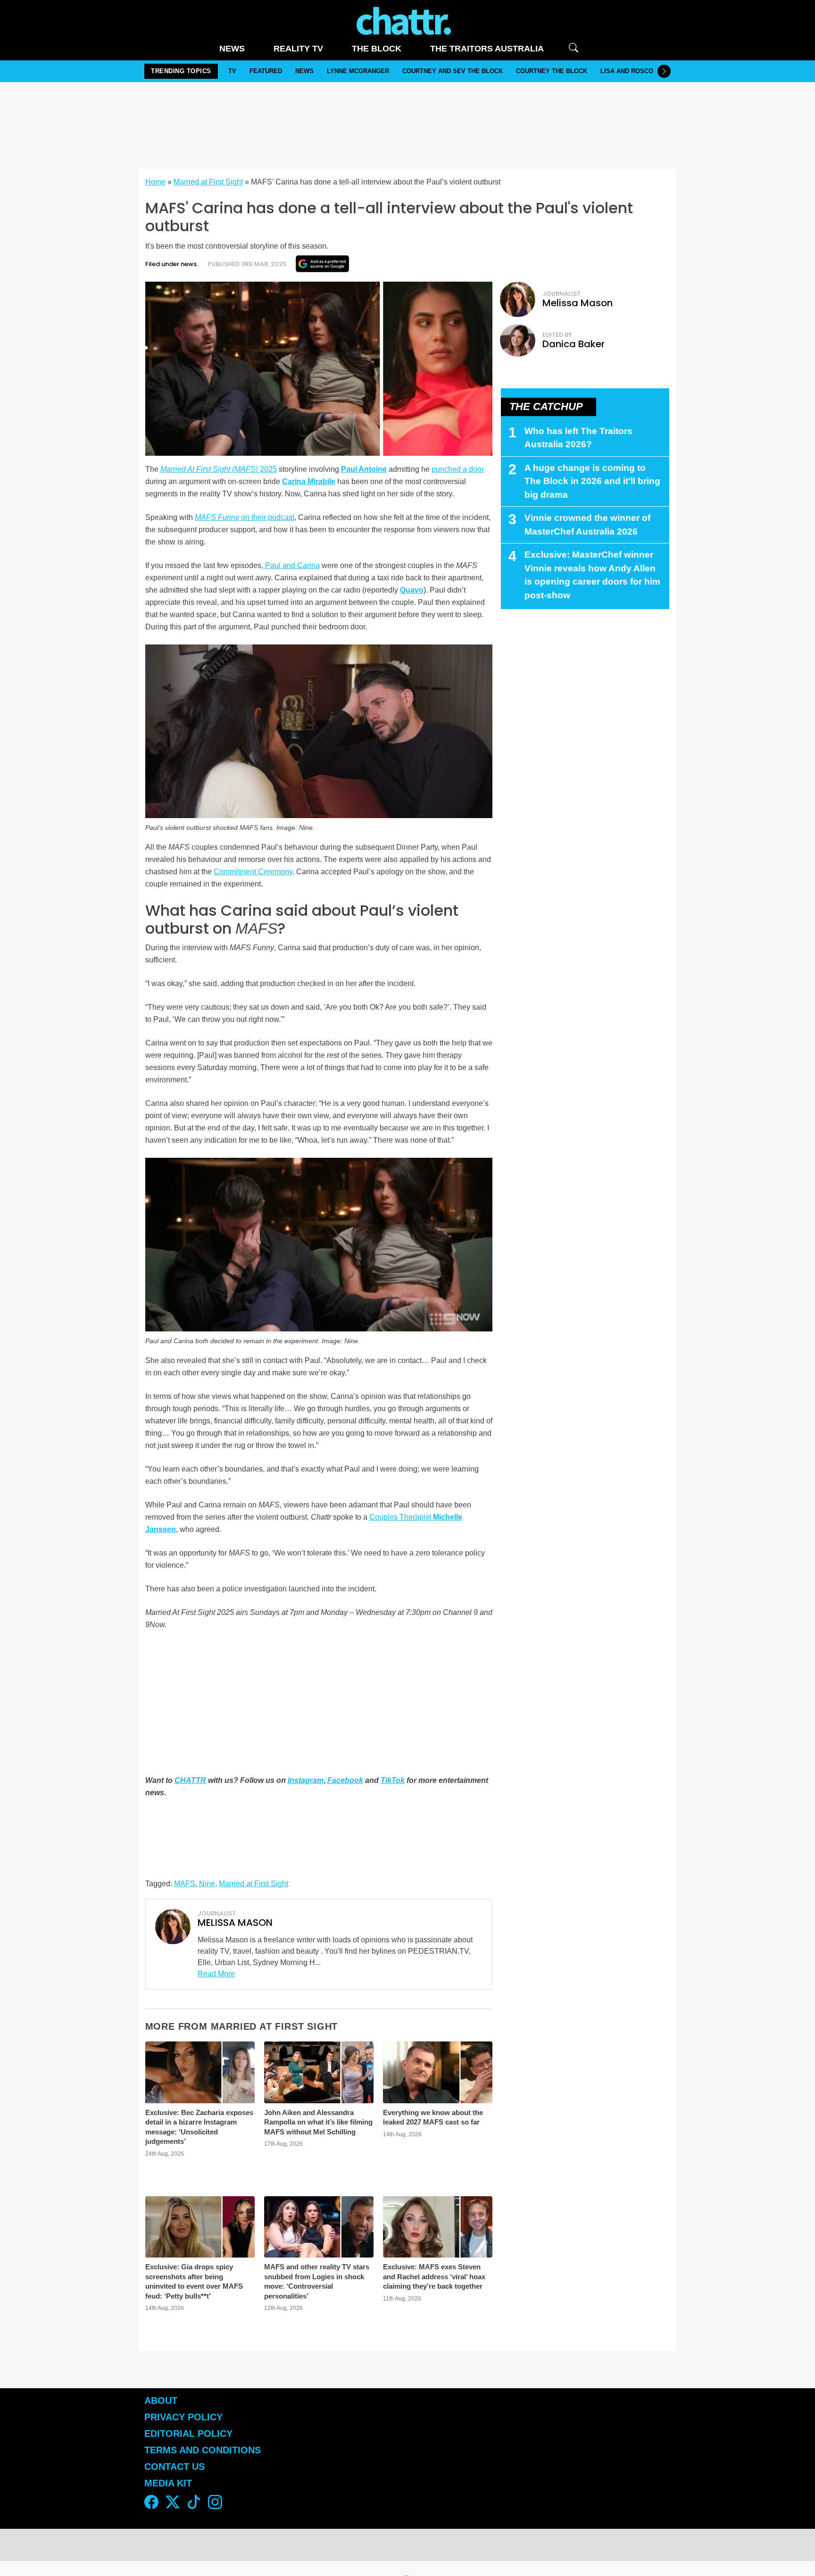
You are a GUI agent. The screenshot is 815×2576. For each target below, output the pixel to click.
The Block (377, 49)
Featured (266, 71)
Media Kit (168, 2483)
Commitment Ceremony (253, 872)
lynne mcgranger (358, 71)
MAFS (185, 1884)
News (232, 49)
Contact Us (175, 2467)
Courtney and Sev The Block (453, 71)
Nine (207, 1884)
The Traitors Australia (487, 49)
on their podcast (245, 517)
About (161, 2400)
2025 (219, 469)
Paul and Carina (292, 565)
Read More (216, 1974)
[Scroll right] (664, 71)
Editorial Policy (190, 2434)
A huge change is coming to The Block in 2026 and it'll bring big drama (592, 481)
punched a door (458, 469)
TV (232, 71)
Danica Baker (574, 344)
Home (155, 182)
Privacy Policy (183, 2417)
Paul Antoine (364, 469)
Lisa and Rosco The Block (645, 71)
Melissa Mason (578, 303)
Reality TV (298, 49)
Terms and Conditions (203, 2450)
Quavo (412, 590)
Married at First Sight (208, 182)
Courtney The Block (552, 71)
